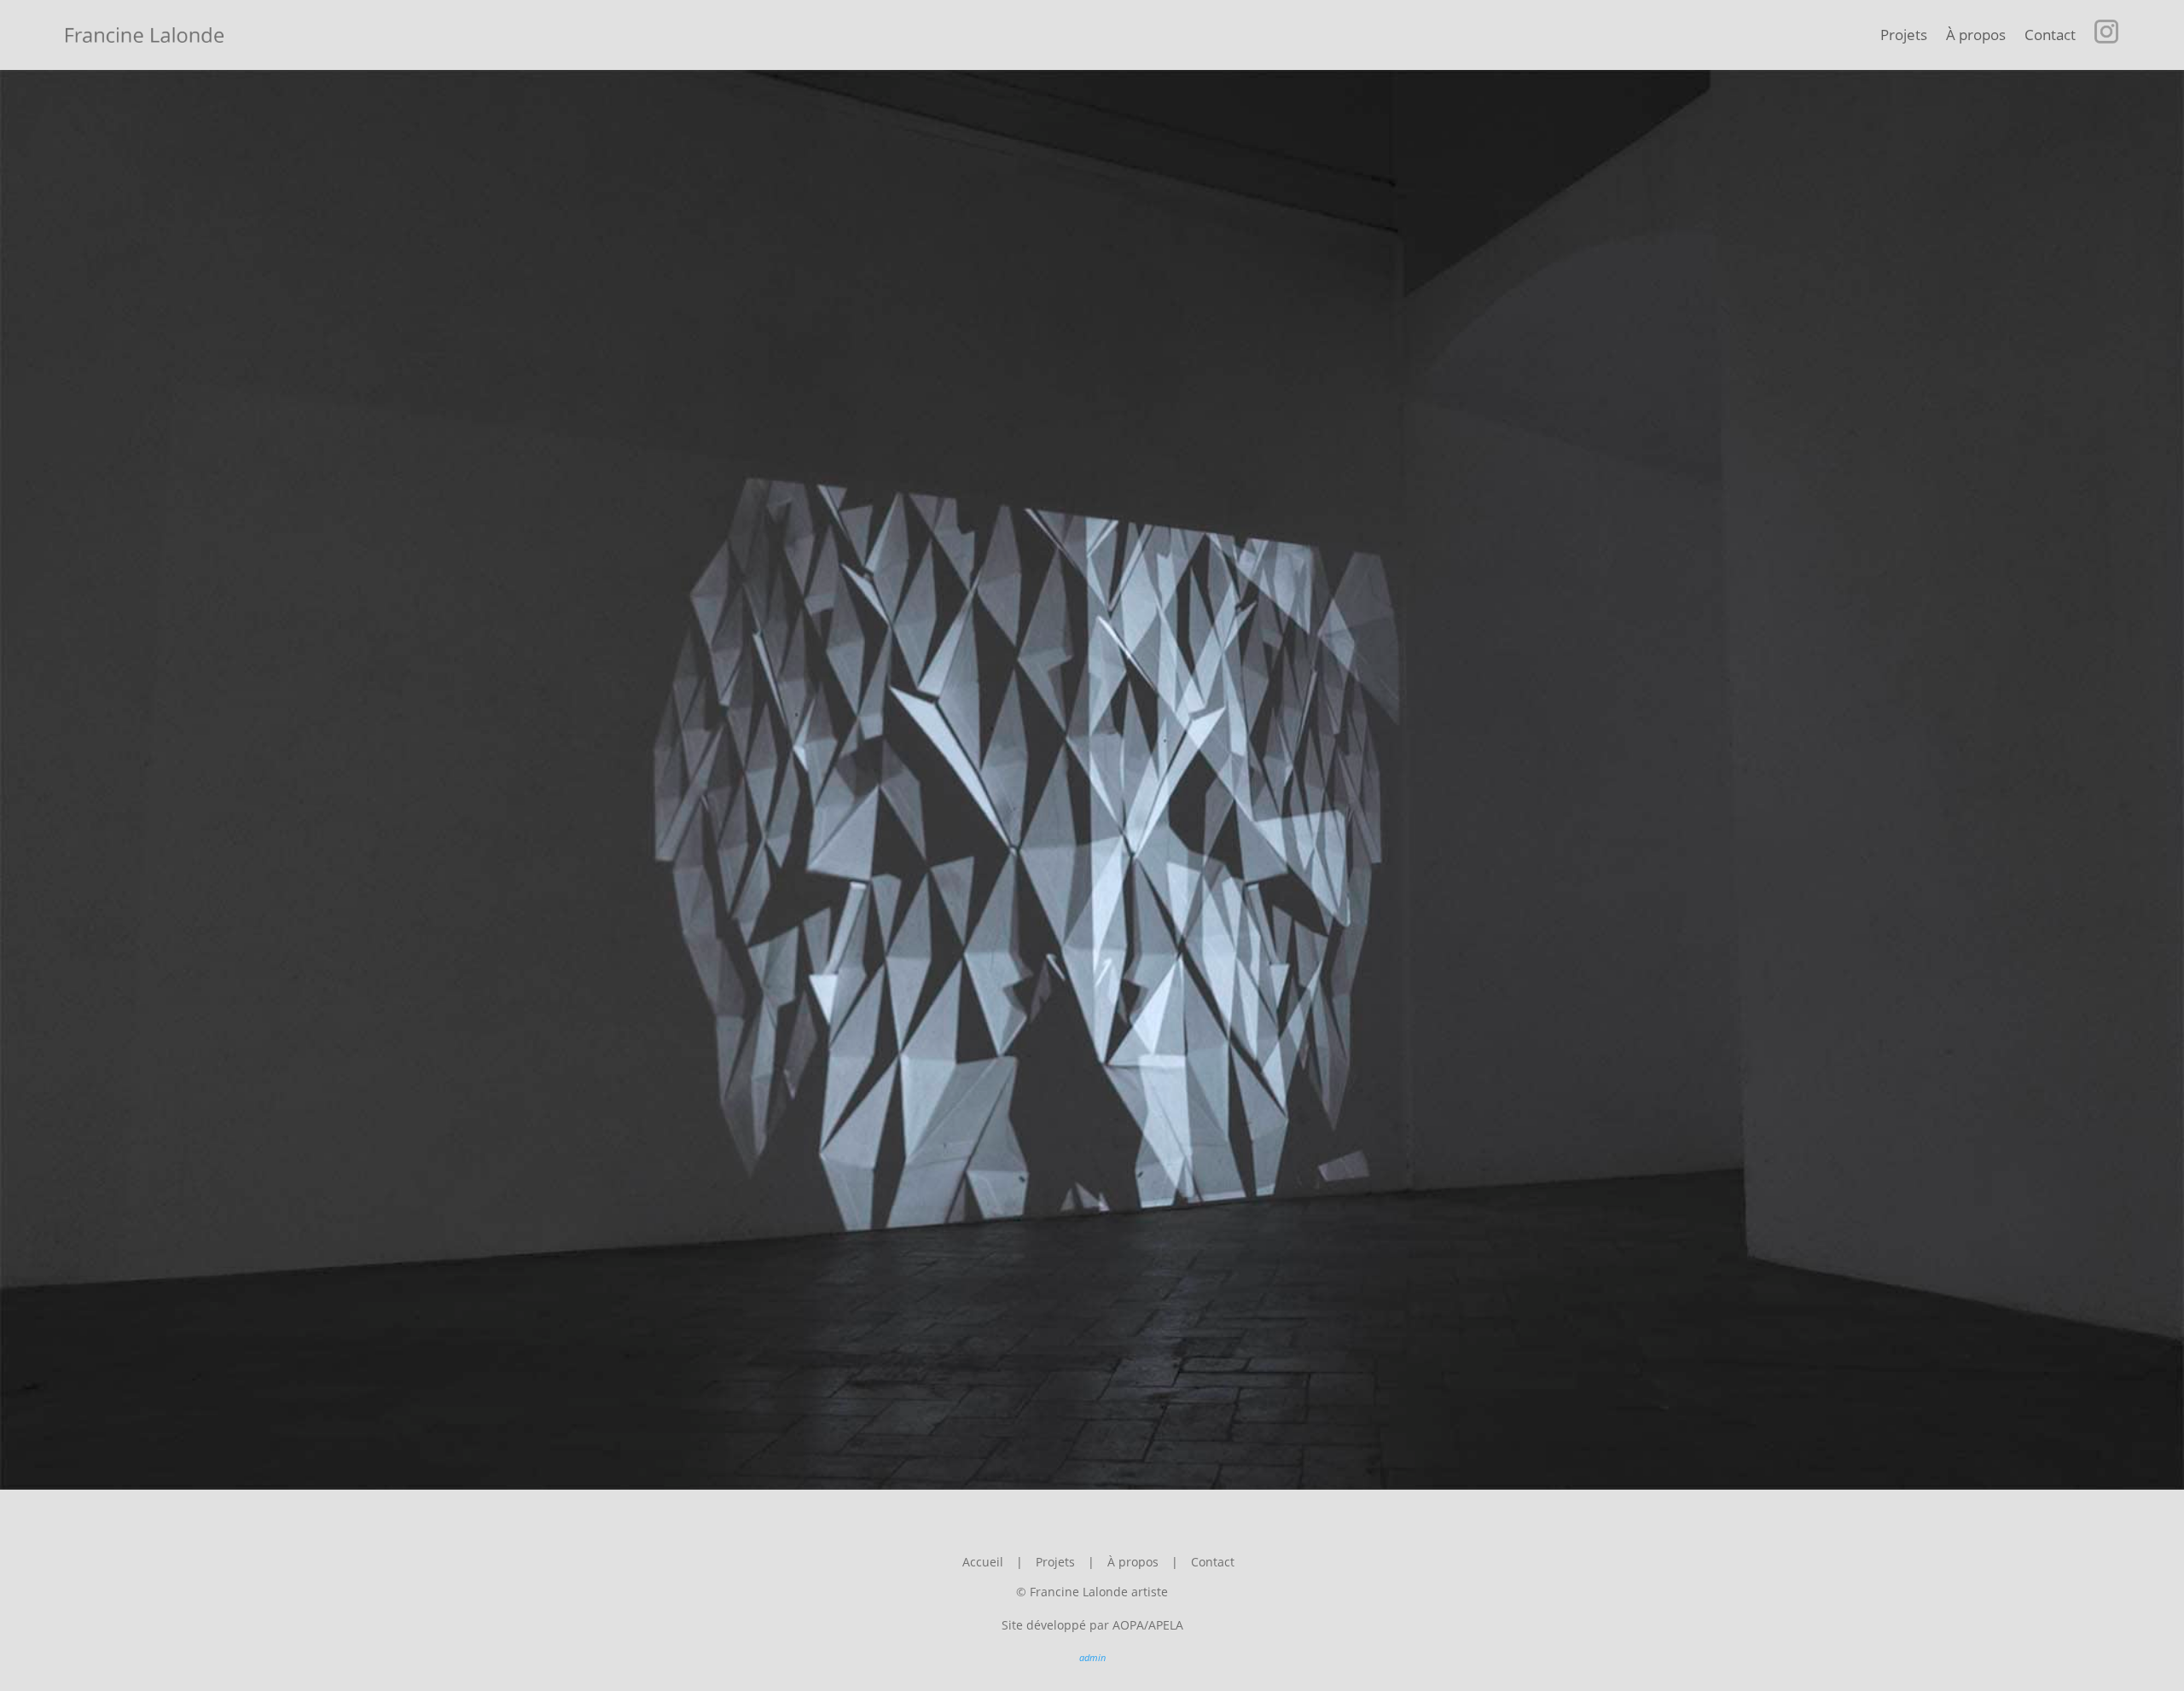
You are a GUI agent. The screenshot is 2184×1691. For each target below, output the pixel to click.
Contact (2050, 35)
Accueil (983, 1562)
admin (1092, 1657)
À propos (1976, 35)
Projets (1904, 35)
